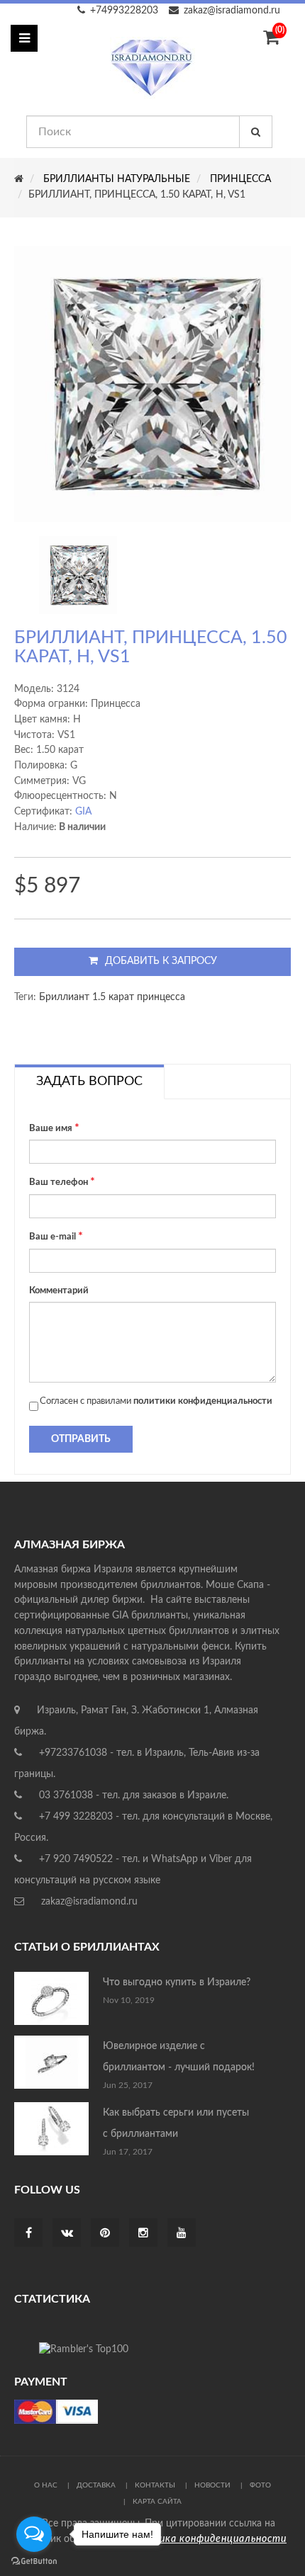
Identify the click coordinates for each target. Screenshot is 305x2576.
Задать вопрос (89, 1082)
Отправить (81, 1439)
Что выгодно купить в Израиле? (177, 1982)
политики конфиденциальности (203, 1401)
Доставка (96, 2485)
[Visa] (56, 2412)
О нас (46, 2485)
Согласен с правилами (156, 1401)
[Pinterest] (105, 2234)
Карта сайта (157, 2502)
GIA (83, 812)
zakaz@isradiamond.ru (232, 11)
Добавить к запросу (161, 961)
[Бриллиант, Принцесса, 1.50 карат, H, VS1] (78, 575)
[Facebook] (29, 2234)
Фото (260, 2485)
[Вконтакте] (67, 2234)
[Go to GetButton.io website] (34, 2561)
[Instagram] (143, 2234)
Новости (212, 2485)
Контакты (155, 2485)
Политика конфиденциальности (206, 2539)
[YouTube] (182, 2234)
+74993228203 (124, 11)
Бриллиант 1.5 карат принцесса (112, 997)
